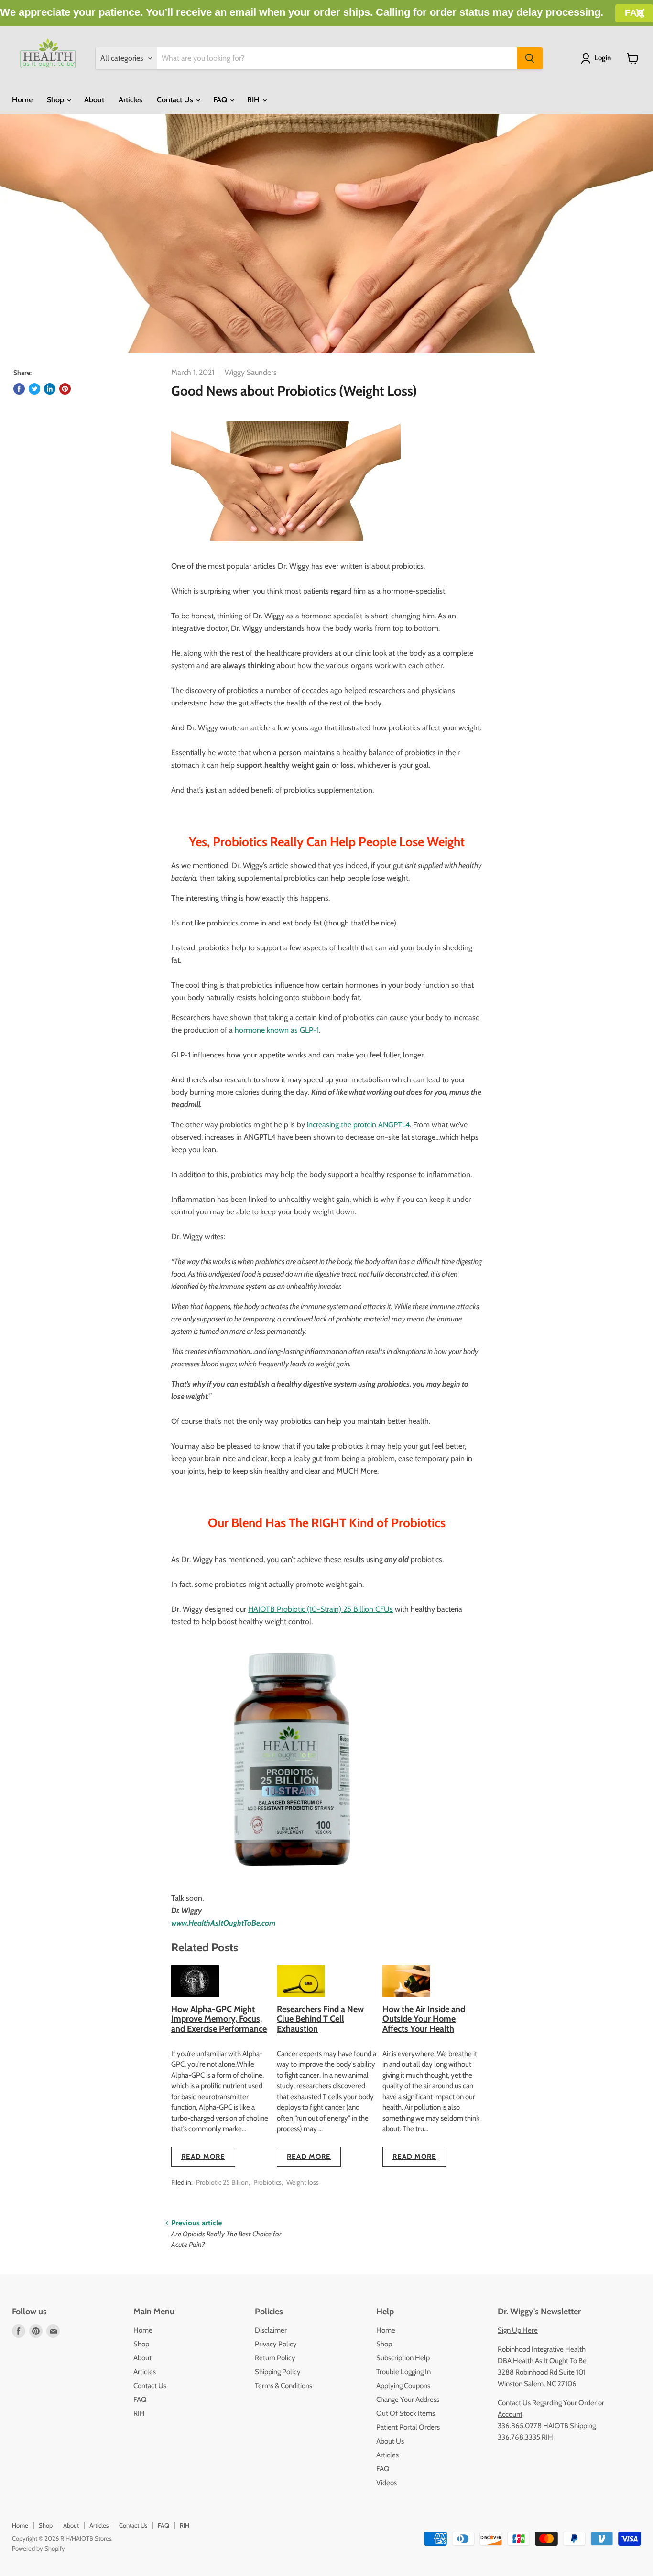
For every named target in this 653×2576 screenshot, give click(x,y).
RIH (254, 100)
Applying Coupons (403, 2386)
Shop (56, 100)
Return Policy (275, 2358)
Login (603, 58)
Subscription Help (403, 2358)
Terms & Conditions (283, 2386)
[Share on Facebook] (19, 389)
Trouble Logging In (403, 2372)
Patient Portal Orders (408, 2427)
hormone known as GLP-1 (276, 1030)
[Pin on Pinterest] (65, 389)
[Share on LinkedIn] (50, 389)
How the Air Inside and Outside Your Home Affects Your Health (424, 2019)
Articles (131, 100)
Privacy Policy (276, 2344)
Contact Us (176, 100)
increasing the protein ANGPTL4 (358, 1125)
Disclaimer (271, 2330)
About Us (390, 2441)
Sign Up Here (518, 2330)
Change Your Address (408, 2400)
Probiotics (267, 2182)
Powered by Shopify (38, 2548)
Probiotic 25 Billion (222, 2182)
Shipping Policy (278, 2372)
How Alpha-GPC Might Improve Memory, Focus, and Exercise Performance (219, 2019)
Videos (386, 2483)
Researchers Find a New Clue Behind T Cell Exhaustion (320, 2019)
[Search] (530, 58)
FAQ (221, 100)
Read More (203, 2157)
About (94, 100)
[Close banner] (640, 13)
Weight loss (303, 2182)
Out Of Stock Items (406, 2413)
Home (22, 100)
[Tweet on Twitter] (34, 389)
